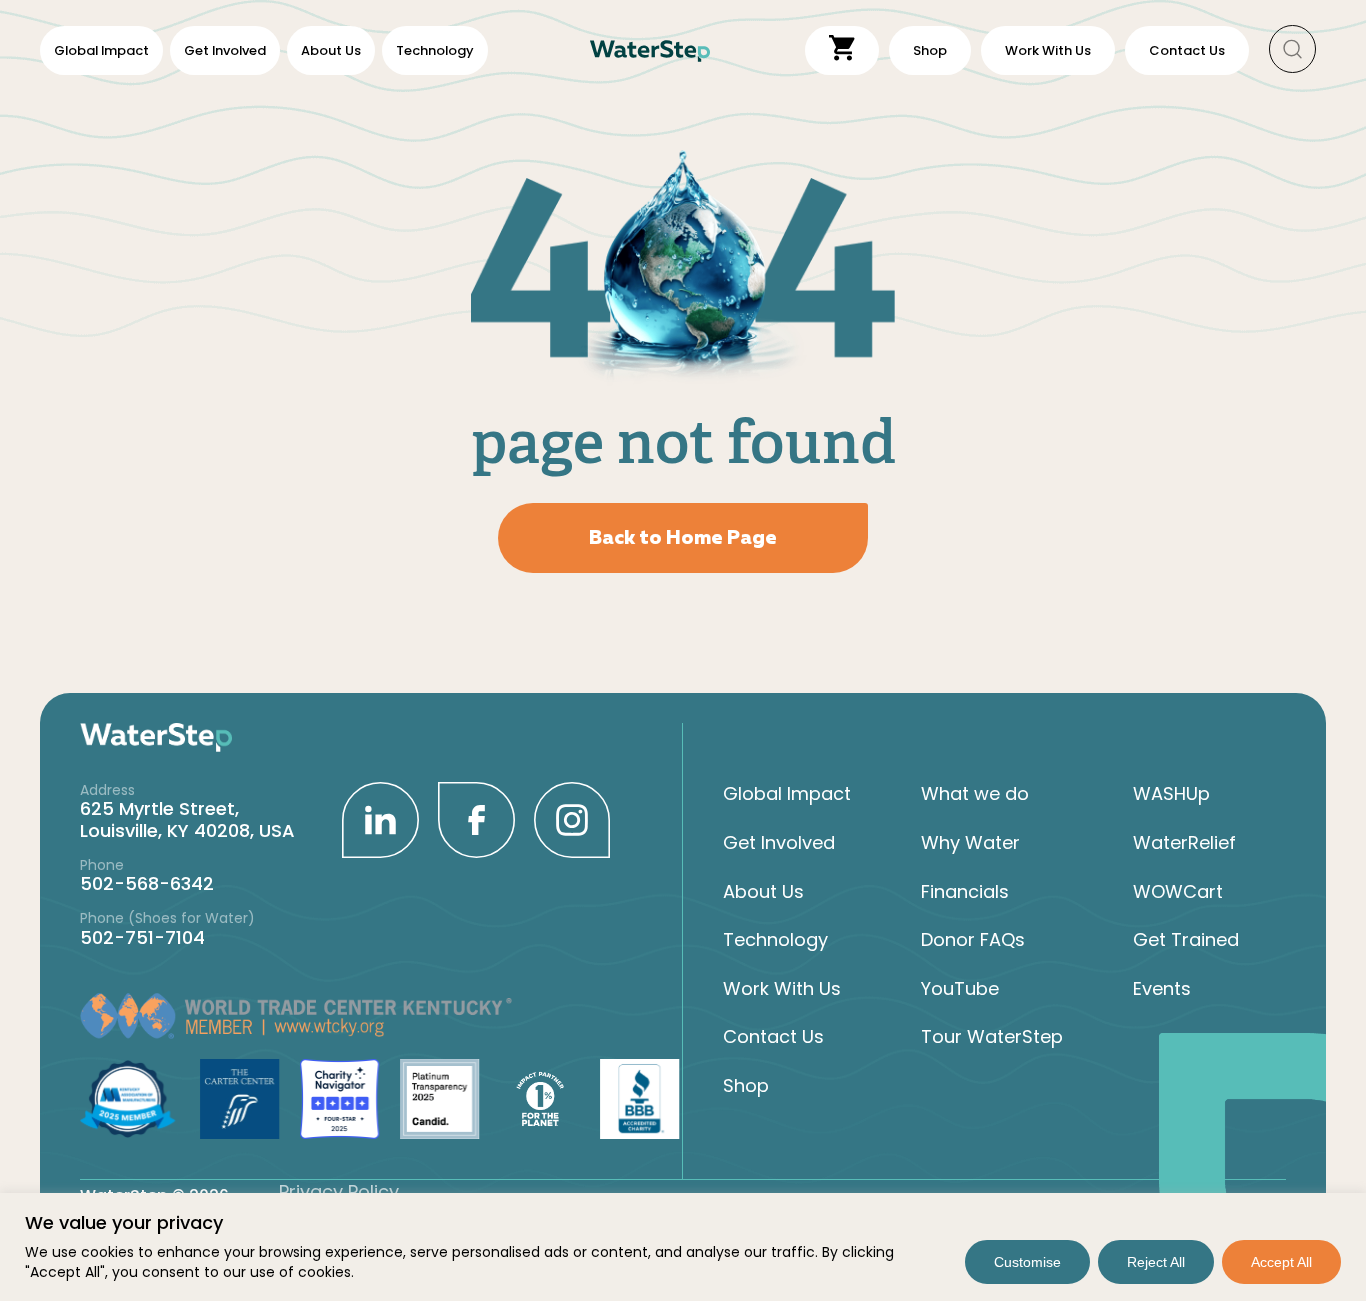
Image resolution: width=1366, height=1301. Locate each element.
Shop (746, 1086)
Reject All (1156, 1262)
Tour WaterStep (992, 1037)
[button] (1293, 50)
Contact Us (773, 1037)
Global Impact (101, 50)
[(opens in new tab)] (380, 819)
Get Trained (1186, 940)
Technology (435, 50)
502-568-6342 (147, 883)
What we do (975, 794)
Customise (1027, 1262)
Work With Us (782, 989)
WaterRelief (1184, 843)
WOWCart (1178, 892)
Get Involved (225, 50)
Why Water (970, 843)
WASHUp (1171, 794)
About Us (331, 50)
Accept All (1281, 1262)
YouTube (960, 989)
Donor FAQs (973, 940)
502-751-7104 (142, 937)
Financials (965, 892)
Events (1162, 989)
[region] (683, 1247)
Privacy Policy (339, 1191)
